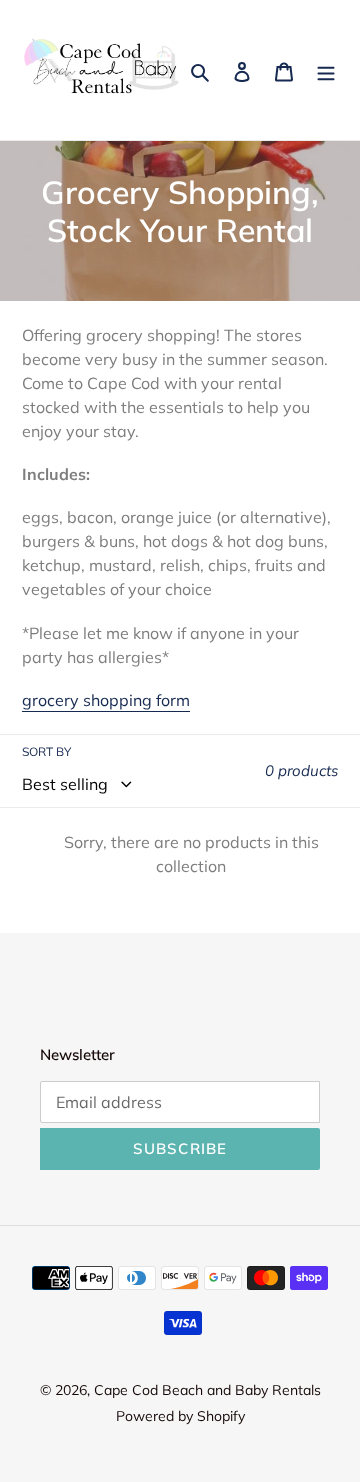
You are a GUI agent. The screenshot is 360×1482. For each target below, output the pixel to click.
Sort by (46, 751)
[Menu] (326, 70)
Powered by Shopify (180, 1416)
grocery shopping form (106, 700)
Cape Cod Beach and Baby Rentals (207, 1390)
